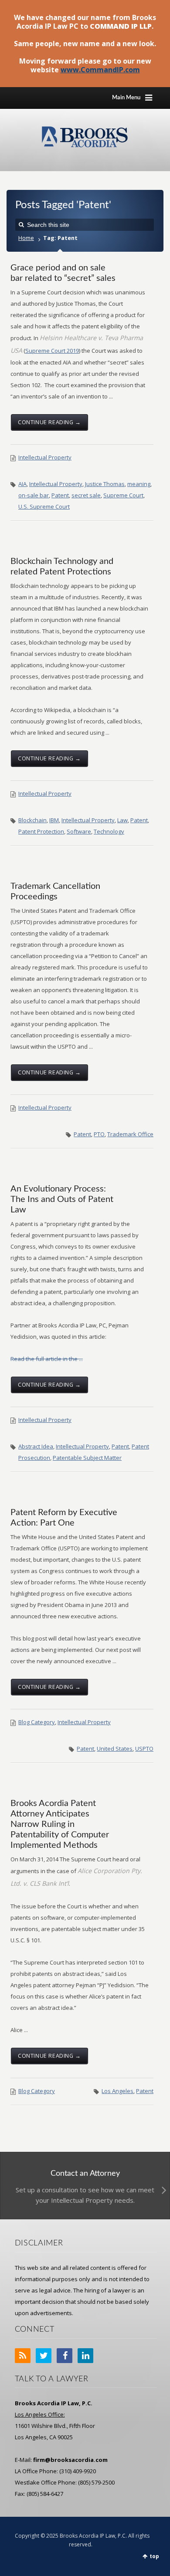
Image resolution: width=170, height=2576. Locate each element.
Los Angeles (117, 2091)
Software (79, 831)
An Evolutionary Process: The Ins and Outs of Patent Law (62, 1199)
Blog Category (37, 1722)
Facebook (65, 2356)
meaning (139, 484)
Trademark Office (130, 1134)
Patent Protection (41, 831)
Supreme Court (123, 495)
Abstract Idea (36, 1446)
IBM (54, 820)
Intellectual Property (45, 457)
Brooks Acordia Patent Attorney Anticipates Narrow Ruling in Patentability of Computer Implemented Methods (60, 1824)
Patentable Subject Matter (87, 1458)
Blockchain (32, 820)
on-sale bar (34, 495)
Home (26, 238)
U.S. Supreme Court (44, 506)
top (154, 2556)
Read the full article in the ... (47, 1359)
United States (115, 1749)
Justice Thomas (105, 484)
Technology (109, 831)
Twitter (44, 2356)
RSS (23, 2356)
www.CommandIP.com (100, 70)
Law (122, 820)
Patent (60, 495)
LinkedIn (85, 2356)
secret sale (86, 495)
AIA (22, 484)
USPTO (144, 1749)
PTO (99, 1134)
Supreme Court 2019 (52, 351)
